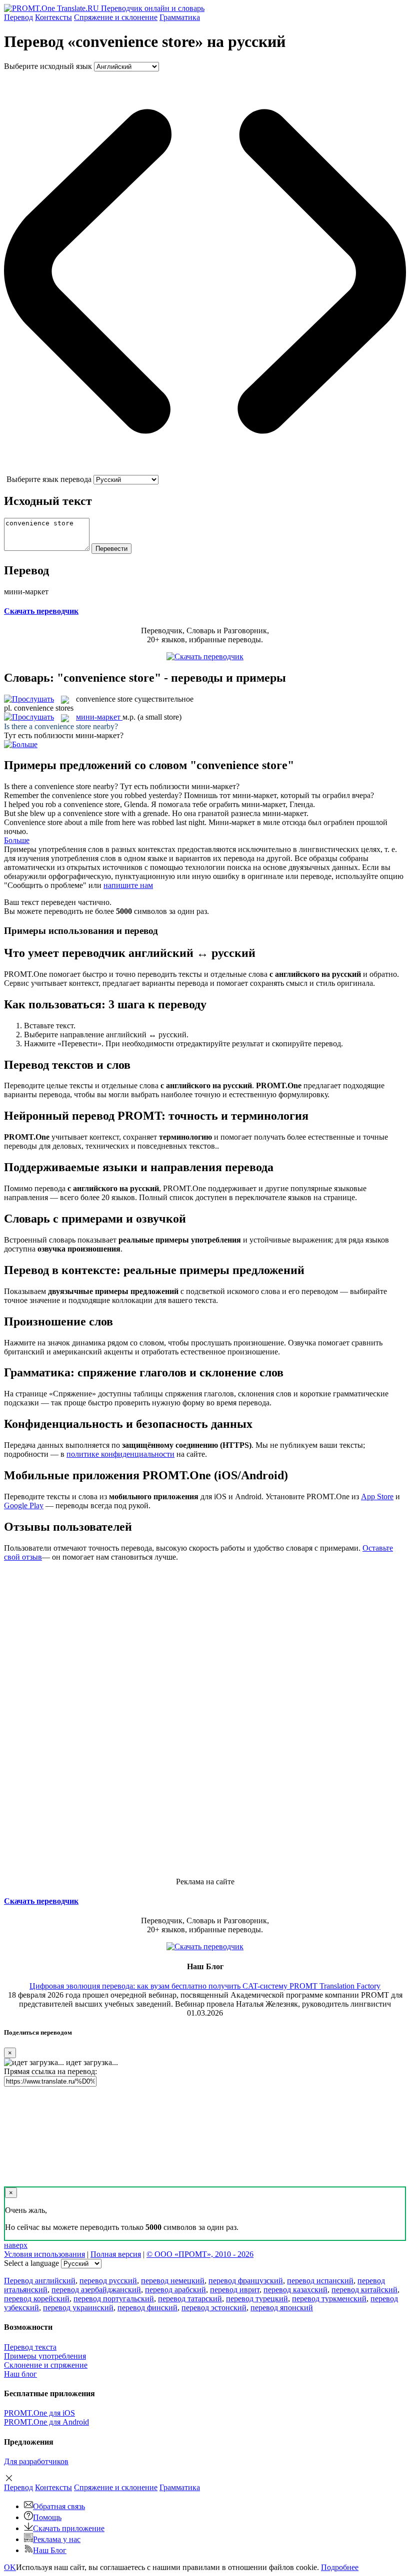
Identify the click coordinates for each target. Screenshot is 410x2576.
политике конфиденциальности (120, 1454)
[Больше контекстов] (21, 744)
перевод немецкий (173, 2281)
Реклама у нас (57, 2539)
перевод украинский (78, 2308)
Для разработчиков (36, 2461)
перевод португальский (114, 2299)
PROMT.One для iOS (39, 2413)
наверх (16, 2245)
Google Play (24, 1505)
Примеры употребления (45, 2356)
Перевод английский (40, 2281)
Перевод (18, 17)
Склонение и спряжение (46, 2365)
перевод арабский (175, 2290)
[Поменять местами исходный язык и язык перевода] (205, 470)
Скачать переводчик (41, 611)
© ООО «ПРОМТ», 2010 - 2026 (200, 2254)
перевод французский (246, 2281)
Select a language (31, 2263)
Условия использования (44, 2254)
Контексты (53, 17)
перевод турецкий (257, 2299)
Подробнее (340, 2567)
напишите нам (128, 885)
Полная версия (116, 2254)
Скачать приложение (69, 2528)
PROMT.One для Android (46, 2422)
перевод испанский (320, 2281)
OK (10, 2567)
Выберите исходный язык (48, 66)
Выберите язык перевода (49, 479)
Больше (17, 840)
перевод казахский (295, 2290)
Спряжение (116, 17)
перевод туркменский (329, 2299)
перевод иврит (235, 2290)
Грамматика (180, 17)
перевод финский (147, 2308)
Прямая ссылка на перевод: (50, 2071)
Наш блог (20, 2374)
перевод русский (108, 2281)
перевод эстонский (214, 2308)
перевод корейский (37, 2299)
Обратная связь (59, 2506)
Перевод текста (30, 2347)
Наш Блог (50, 2550)
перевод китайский (364, 2290)
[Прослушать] (29, 699)
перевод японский (282, 2308)
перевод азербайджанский (96, 2290)
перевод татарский (190, 2299)
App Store (377, 1497)
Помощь (47, 2517)
